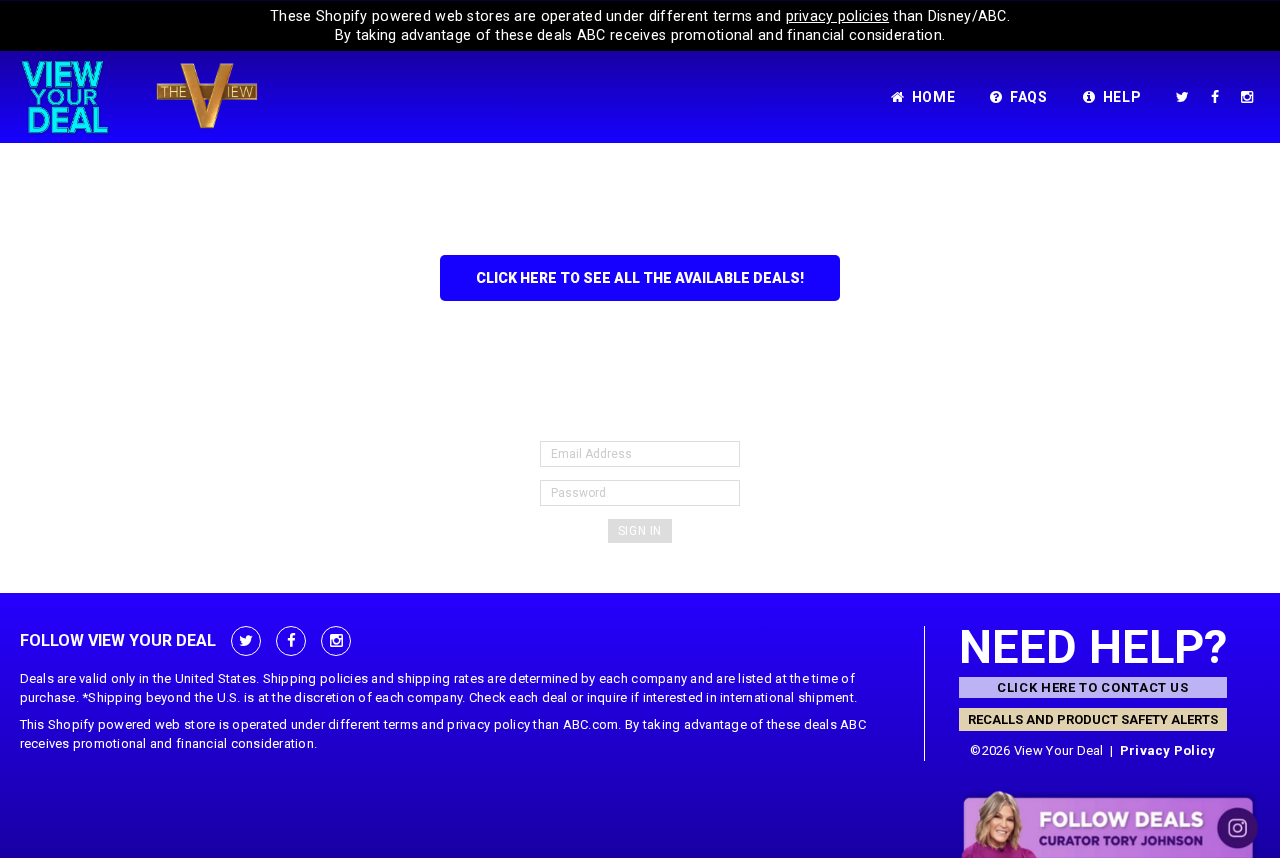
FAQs (1029, 97)
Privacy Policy (1168, 750)
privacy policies (838, 16)
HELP (1122, 97)
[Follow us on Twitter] (1186, 97)
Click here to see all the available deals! (640, 278)
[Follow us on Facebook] (1219, 97)
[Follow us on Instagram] (1251, 97)
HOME (934, 97)
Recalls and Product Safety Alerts (1093, 719)
